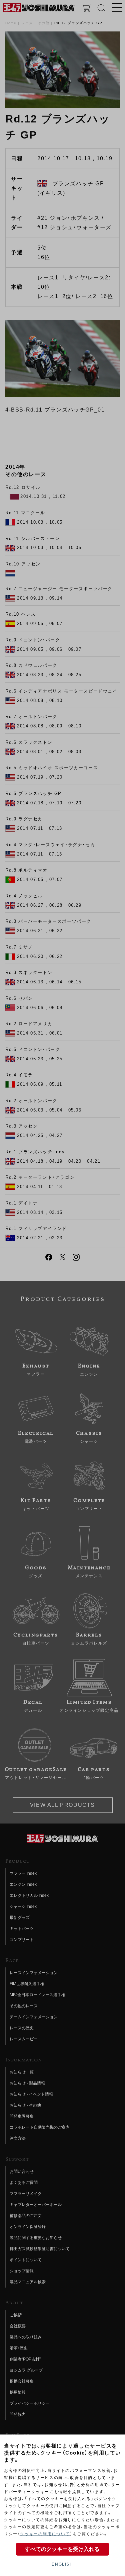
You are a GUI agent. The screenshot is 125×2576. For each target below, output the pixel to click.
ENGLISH (62, 2564)
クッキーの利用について (45, 2534)
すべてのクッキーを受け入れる (62, 2549)
